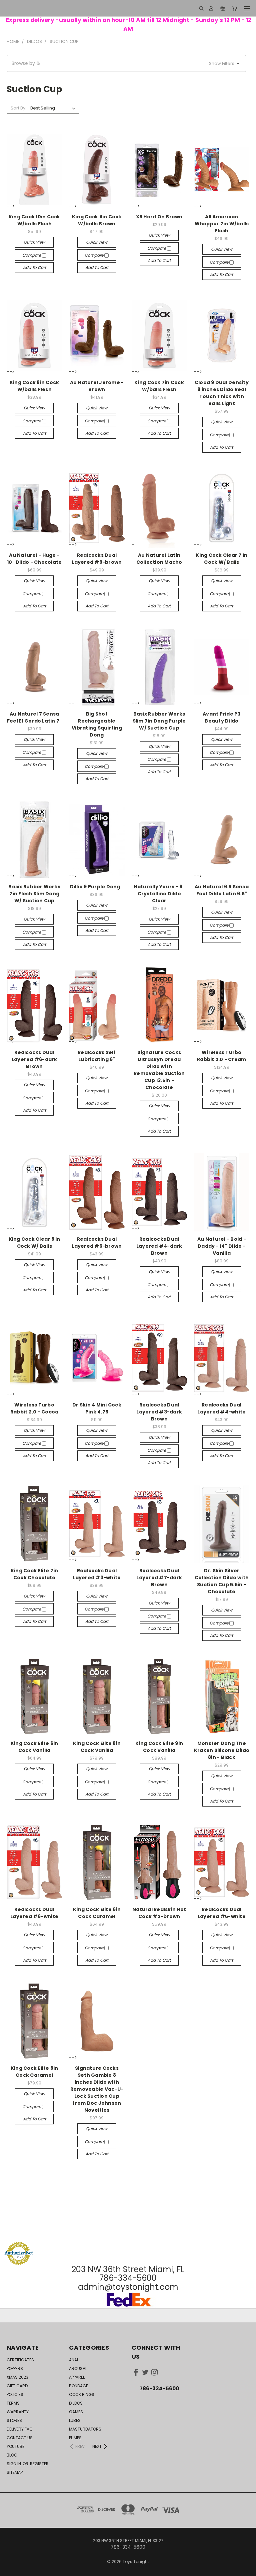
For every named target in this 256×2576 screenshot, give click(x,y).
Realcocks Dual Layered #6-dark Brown (34, 1059)
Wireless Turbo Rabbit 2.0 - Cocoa (34, 1408)
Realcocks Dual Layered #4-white (221, 1408)
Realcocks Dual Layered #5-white (222, 1913)
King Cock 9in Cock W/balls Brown (97, 220)
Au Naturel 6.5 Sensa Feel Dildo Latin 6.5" (222, 890)
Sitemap (15, 2472)
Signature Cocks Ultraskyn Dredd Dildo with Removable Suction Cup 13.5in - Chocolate (159, 1070)
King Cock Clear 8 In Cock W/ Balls (34, 1243)
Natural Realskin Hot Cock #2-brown (159, 1913)
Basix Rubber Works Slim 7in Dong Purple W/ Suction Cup (159, 721)
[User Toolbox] (211, 8)
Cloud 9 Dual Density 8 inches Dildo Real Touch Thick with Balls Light (222, 393)
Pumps (75, 2438)
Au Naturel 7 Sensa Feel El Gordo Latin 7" (34, 717)
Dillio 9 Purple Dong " (97, 887)
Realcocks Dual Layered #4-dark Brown (159, 1246)
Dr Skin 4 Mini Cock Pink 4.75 (97, 1408)
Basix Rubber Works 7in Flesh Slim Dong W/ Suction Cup (34, 894)
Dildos (76, 2403)
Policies (15, 2394)
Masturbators (85, 2429)
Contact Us (20, 2438)
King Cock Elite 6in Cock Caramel (97, 1913)
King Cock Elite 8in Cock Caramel (34, 2072)
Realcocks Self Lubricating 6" (97, 1056)
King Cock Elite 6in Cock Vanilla (34, 1747)
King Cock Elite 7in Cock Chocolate (34, 1574)
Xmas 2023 (17, 2377)
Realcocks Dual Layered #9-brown (97, 559)
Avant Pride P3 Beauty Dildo (222, 717)
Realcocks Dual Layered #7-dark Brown (159, 1578)
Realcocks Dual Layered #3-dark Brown (159, 1412)
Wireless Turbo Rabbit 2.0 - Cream (222, 1056)
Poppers (15, 2368)
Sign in (14, 2464)
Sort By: (18, 108)
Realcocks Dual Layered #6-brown (97, 1243)
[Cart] (234, 8)
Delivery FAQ (19, 2429)
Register (39, 2464)
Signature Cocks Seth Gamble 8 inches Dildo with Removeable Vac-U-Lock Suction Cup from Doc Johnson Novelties (97, 2089)
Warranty (18, 2412)
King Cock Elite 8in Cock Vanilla (97, 1747)
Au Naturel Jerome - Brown (97, 386)
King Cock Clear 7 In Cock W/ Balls (221, 559)
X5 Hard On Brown (159, 217)
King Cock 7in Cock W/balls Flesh (159, 386)
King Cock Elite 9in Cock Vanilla (159, 1747)
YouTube (15, 2446)
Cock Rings (82, 2394)
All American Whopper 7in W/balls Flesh (222, 224)
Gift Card (17, 2386)
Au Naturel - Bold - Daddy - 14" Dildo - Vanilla (222, 1246)
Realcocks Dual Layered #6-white (34, 1913)
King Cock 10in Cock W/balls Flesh (34, 220)
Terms (13, 2403)
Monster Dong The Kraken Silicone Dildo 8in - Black (222, 1750)
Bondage (78, 2386)
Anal (74, 2360)
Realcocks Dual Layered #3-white (97, 1574)
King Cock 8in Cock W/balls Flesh (34, 386)
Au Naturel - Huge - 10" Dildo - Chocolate (34, 559)
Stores (14, 2420)
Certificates (20, 2360)
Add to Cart (34, 267)
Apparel (77, 2377)
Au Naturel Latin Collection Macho (159, 559)
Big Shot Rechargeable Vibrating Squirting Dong (97, 724)
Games (76, 2412)
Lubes (75, 2420)
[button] (126, 63)
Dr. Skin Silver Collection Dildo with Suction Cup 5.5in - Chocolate (222, 1581)
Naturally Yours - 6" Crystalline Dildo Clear (159, 894)
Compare (32, 255)
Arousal (78, 2368)
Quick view (34, 242)
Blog (12, 2455)
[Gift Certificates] (223, 8)
